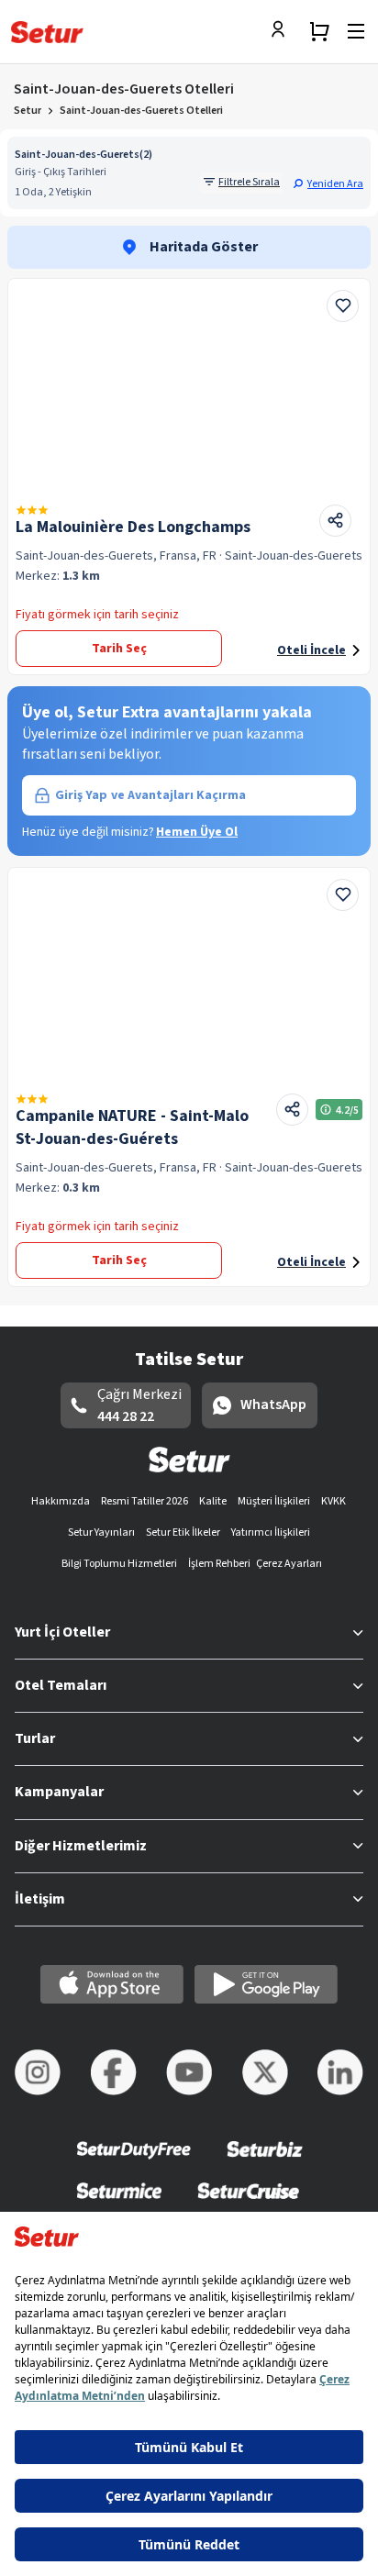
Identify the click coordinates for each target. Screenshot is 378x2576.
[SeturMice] (119, 2202)
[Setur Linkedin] (340, 2072)
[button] (328, 183)
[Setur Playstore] (266, 1984)
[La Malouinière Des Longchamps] (189, 384)
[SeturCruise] (248, 2202)
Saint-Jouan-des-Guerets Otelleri (141, 111)
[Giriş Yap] (283, 31)
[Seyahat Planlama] (319, 31)
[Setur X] (265, 2072)
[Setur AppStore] (112, 1984)
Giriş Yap (150, 795)
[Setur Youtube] (189, 2072)
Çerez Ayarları (289, 1564)
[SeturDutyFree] (134, 2162)
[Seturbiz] (265, 2162)
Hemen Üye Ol (197, 832)
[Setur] (47, 32)
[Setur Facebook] (114, 2072)
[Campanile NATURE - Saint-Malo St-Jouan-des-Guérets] (189, 973)
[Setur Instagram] (38, 2072)
